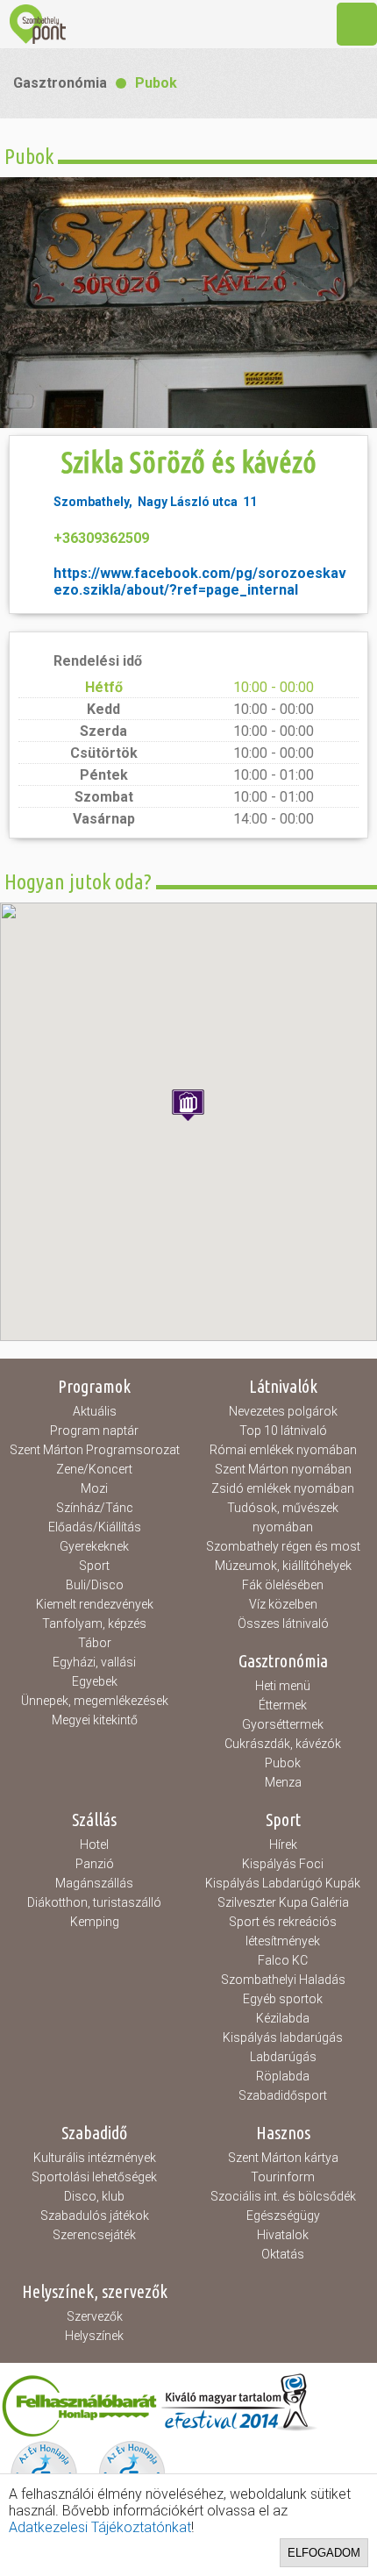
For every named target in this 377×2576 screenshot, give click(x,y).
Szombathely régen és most (283, 1546)
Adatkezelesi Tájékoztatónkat (100, 2527)
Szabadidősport (283, 2095)
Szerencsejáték (94, 2235)
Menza (283, 1782)
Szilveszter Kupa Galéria (283, 1902)
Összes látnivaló (283, 1623)
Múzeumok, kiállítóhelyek (283, 1566)
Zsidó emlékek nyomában (283, 1488)
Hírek (283, 1845)
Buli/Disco (95, 1585)
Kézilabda (283, 2018)
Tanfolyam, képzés (94, 1623)
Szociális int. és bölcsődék (283, 2196)
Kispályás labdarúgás (283, 2037)
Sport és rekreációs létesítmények (283, 1931)
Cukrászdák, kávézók (283, 1744)
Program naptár (94, 1431)
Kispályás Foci (283, 1864)
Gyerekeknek (94, 1546)
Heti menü (283, 1686)
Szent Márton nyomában (283, 1469)
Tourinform (283, 2177)
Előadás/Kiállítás (95, 1527)
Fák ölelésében (283, 1585)
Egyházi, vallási (94, 1662)
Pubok (156, 83)
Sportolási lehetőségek (94, 2177)
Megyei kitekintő (95, 1720)
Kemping (95, 1922)
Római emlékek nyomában (283, 1450)
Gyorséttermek (283, 1724)
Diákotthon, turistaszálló (94, 1902)
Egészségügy (283, 2216)
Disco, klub (94, 2196)
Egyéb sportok (283, 1999)
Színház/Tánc (95, 1508)
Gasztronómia (60, 83)
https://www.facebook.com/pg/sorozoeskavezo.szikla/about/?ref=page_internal (200, 582)
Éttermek (283, 1705)
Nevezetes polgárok (283, 1411)
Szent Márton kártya (283, 2158)
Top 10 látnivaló (283, 1431)
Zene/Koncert (94, 1469)
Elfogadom (324, 2553)
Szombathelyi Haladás (283, 1980)
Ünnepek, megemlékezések (95, 1701)
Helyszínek (94, 2336)
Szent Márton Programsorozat (95, 1450)
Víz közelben (283, 1604)
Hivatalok (283, 2235)
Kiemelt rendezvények (95, 1604)
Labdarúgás (283, 2057)
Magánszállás (94, 1883)
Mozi (94, 1488)
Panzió (95, 1864)
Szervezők (95, 2316)
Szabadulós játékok (95, 2216)
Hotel (94, 1845)
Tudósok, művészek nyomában (283, 1517)
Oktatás (283, 2254)
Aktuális (95, 1411)
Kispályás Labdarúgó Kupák (283, 1883)
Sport (94, 1566)
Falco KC (283, 1960)
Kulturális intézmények (95, 2158)
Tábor (95, 1643)
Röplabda (283, 2076)
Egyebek (95, 1681)
